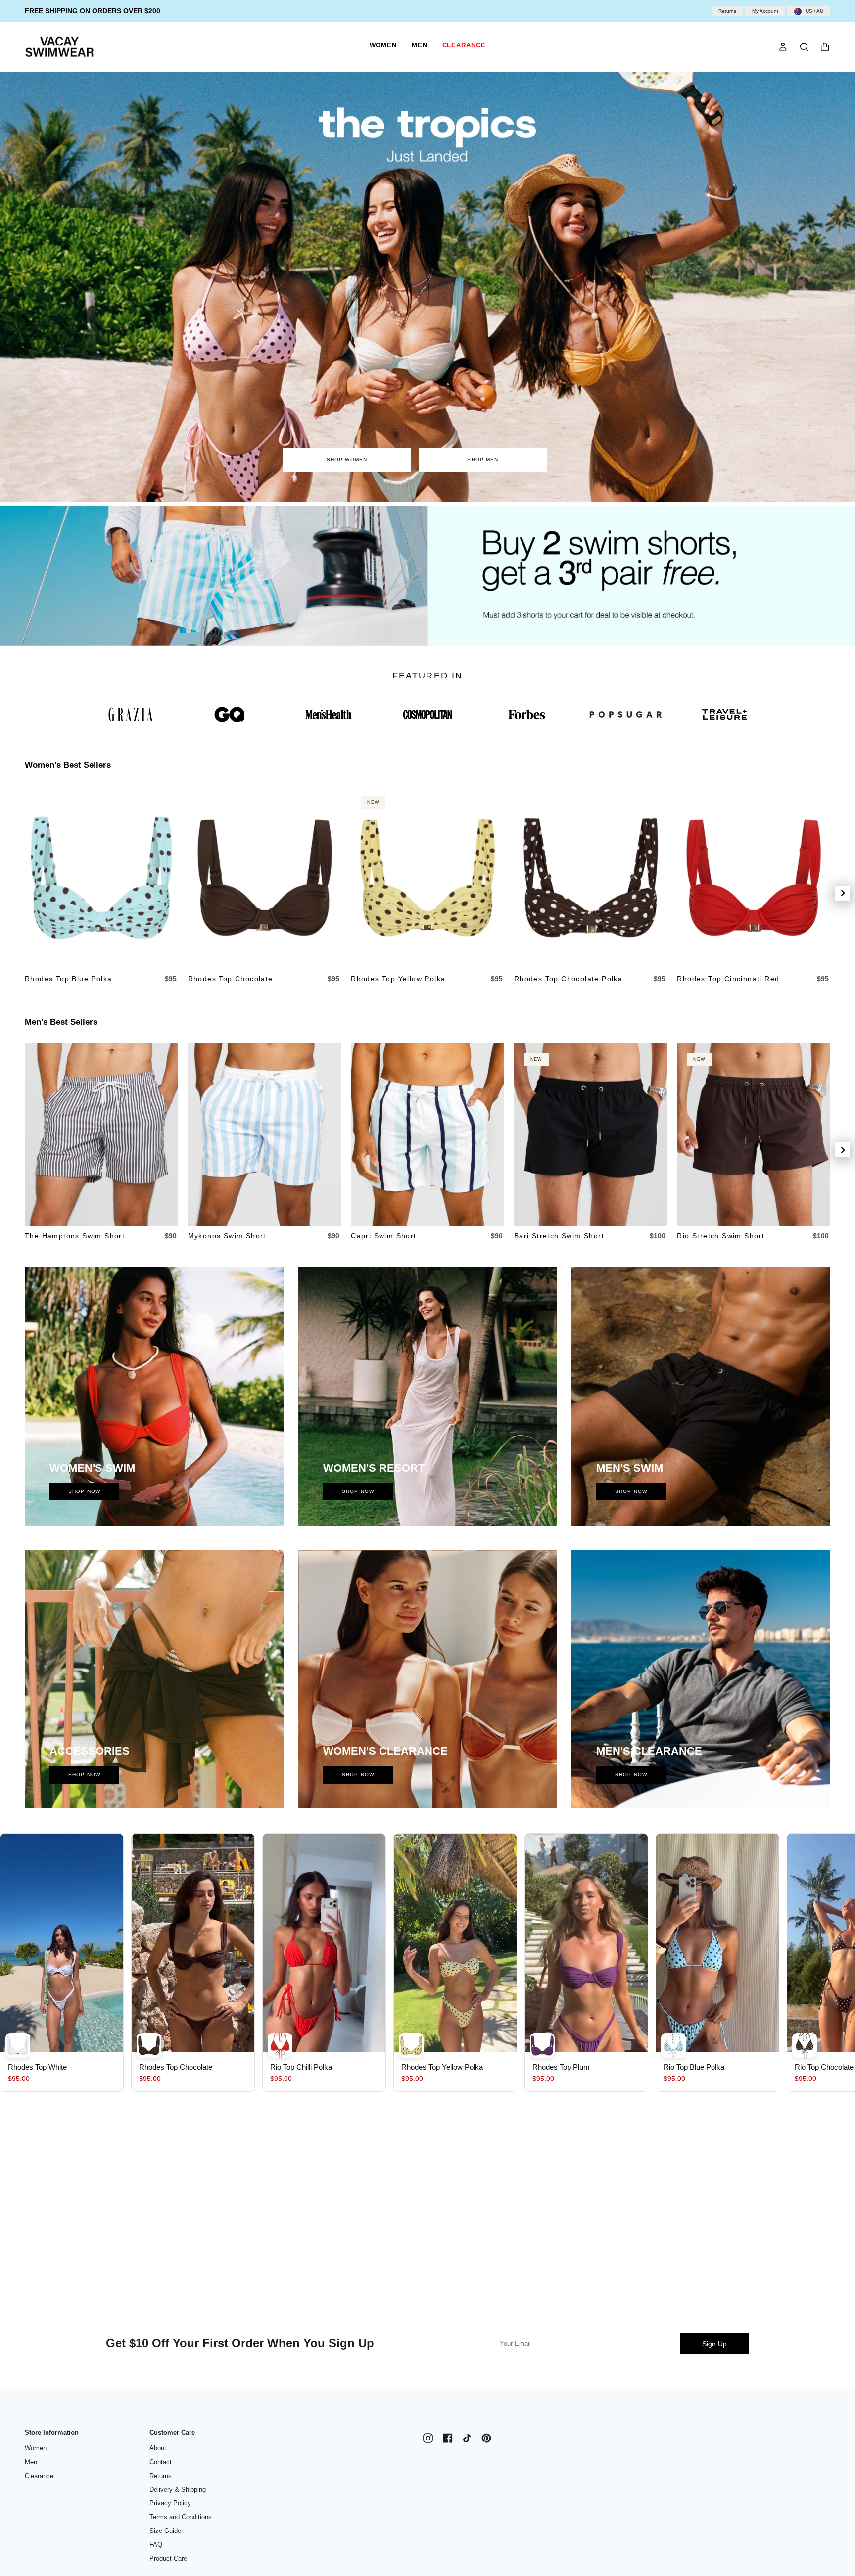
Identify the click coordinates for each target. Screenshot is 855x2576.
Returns (727, 11)
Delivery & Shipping (178, 2490)
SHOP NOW (84, 1491)
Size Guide (165, 2531)
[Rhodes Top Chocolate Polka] (591, 878)
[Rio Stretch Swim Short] (754, 1135)
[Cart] (825, 47)
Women (36, 2448)
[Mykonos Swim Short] (265, 1135)
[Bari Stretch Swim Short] (591, 1135)
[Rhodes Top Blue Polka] (101, 878)
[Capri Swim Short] (427, 1135)
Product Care (168, 2558)
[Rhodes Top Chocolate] (265, 878)
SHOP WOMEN (347, 460)
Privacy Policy (170, 2503)
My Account (765, 11)
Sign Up (714, 2344)
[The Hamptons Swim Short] (101, 1135)
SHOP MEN (483, 460)
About (158, 2448)
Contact (161, 2462)
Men (31, 2462)
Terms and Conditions (181, 2517)
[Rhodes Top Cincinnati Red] (754, 878)
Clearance (39, 2476)
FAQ (156, 2545)
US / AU (814, 11)
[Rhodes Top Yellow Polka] (427, 878)
